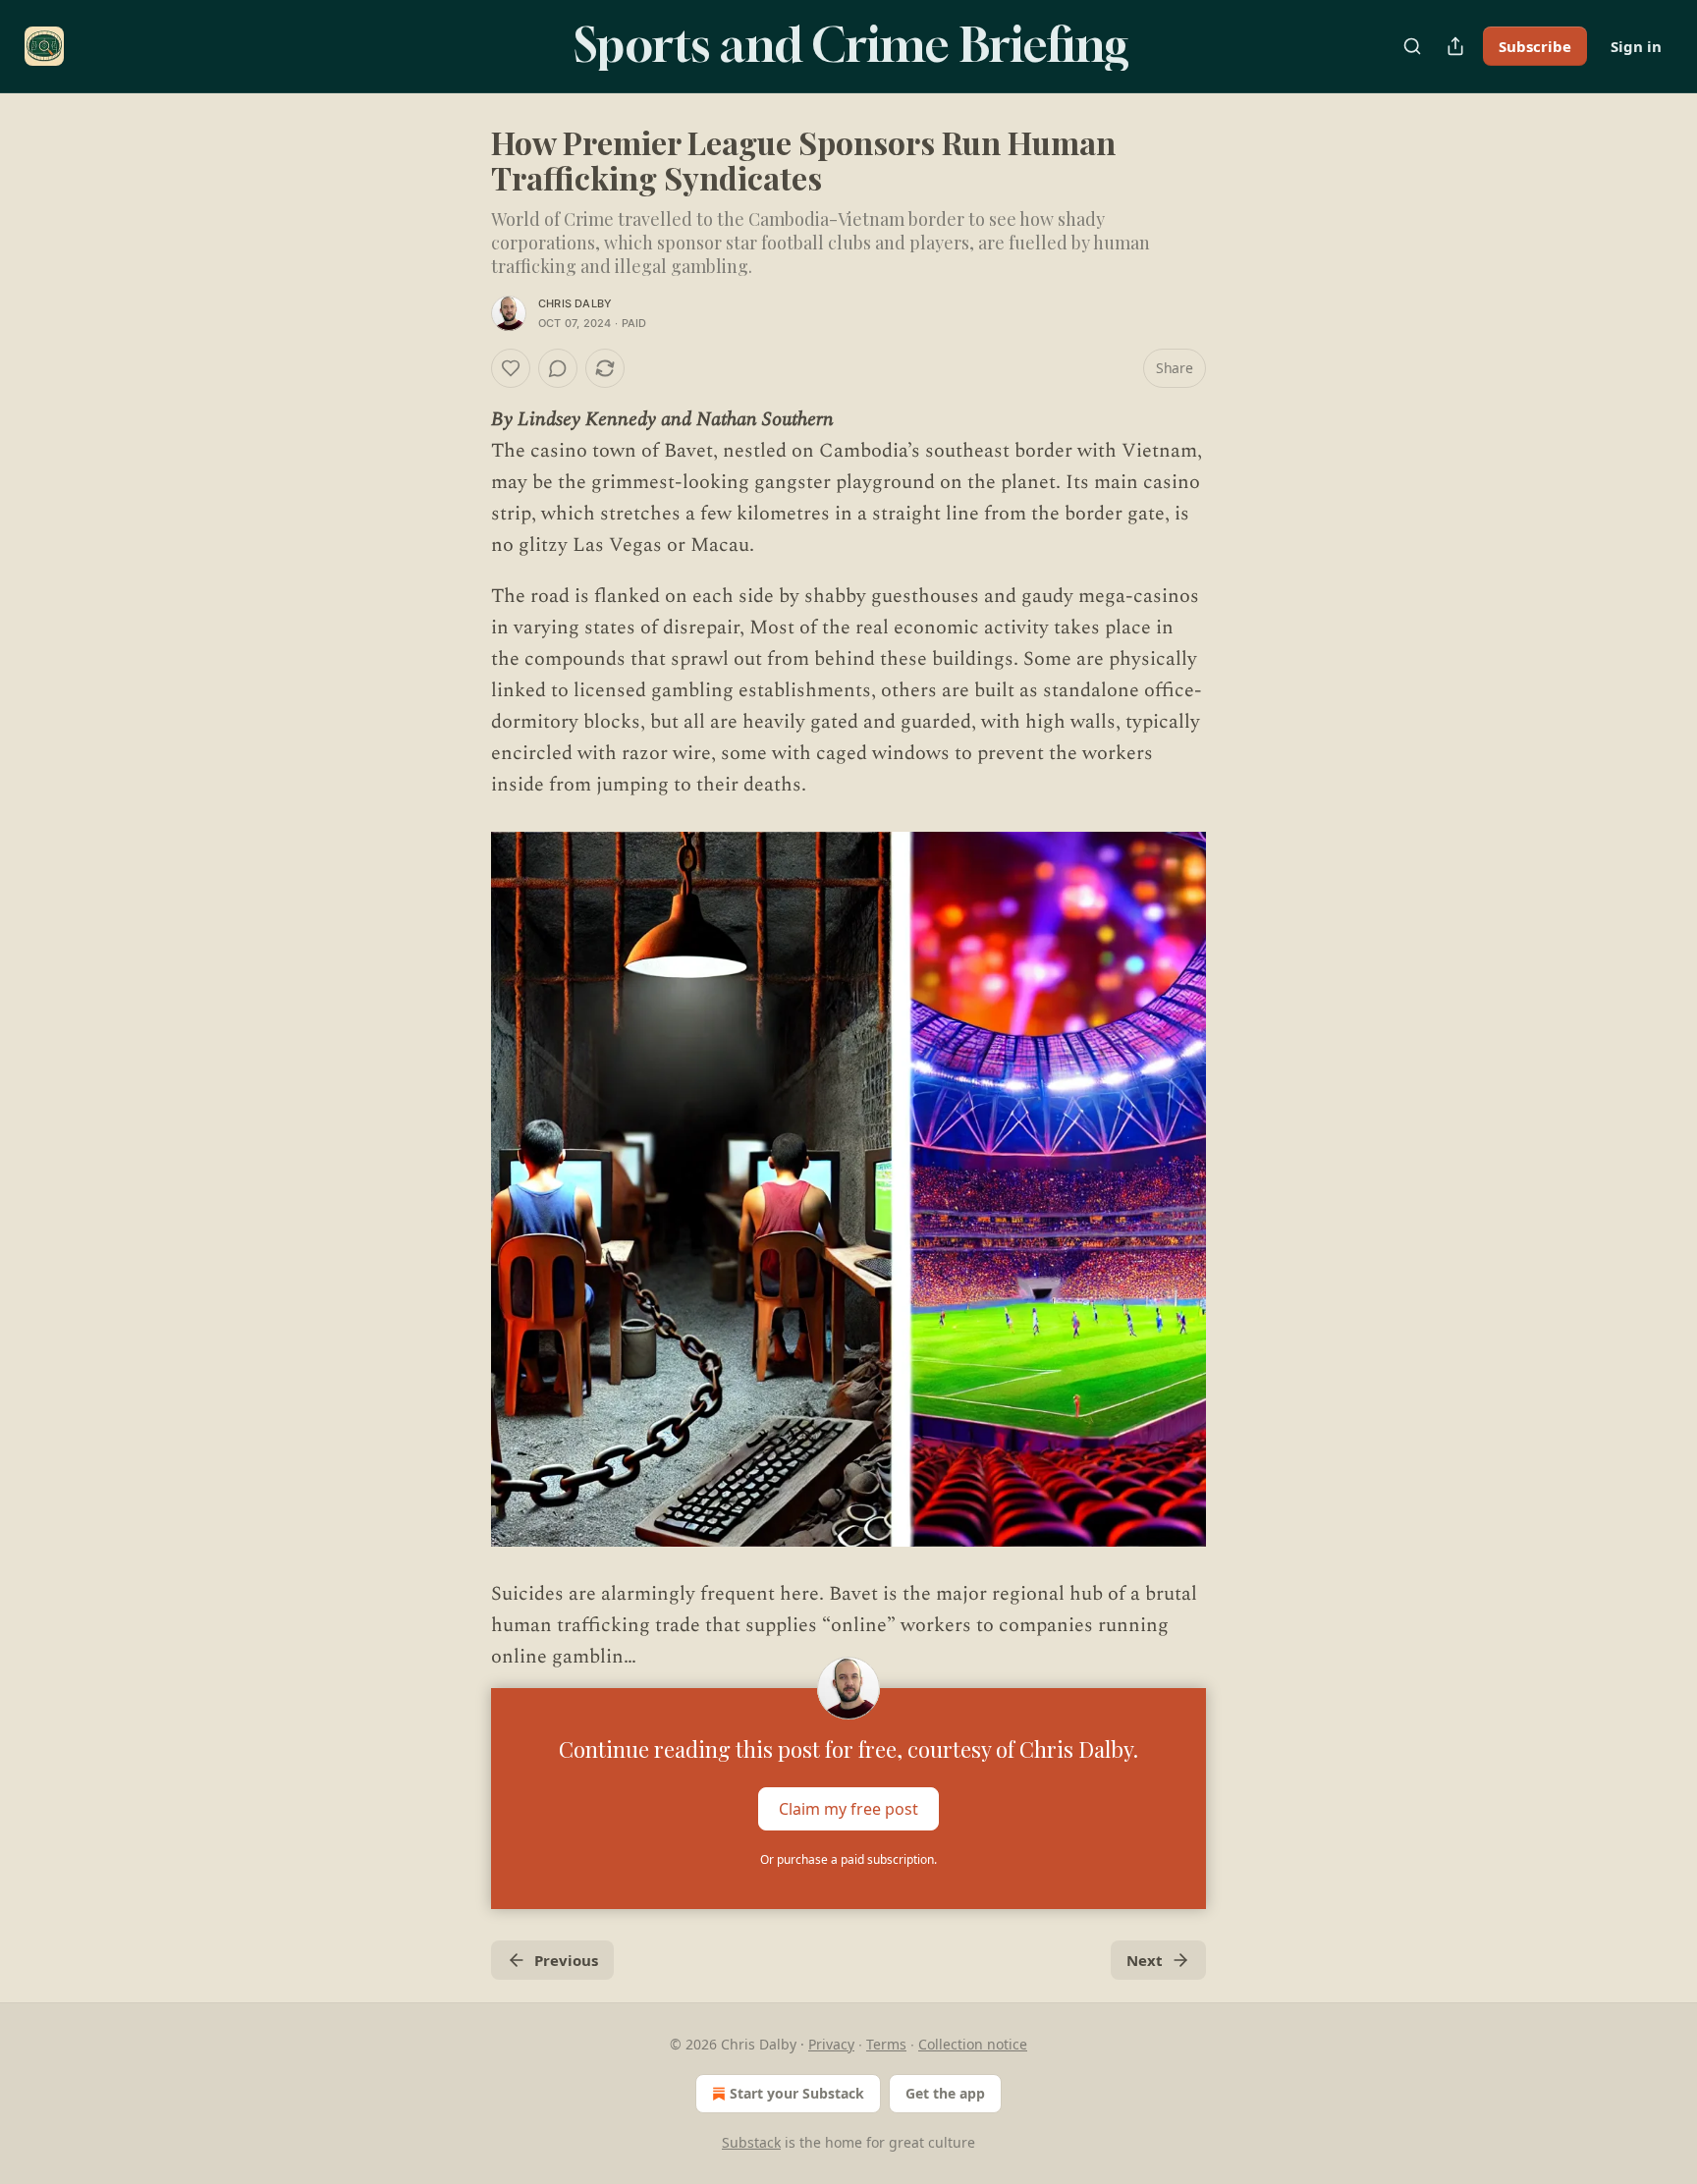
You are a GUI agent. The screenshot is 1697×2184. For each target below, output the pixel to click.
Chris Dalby (575, 303)
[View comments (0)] (558, 368)
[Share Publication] (1455, 46)
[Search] (1412, 46)
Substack (751, 2142)
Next (1145, 1960)
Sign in (1636, 46)
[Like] (511, 368)
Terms (886, 2044)
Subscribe (1535, 46)
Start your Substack (797, 2093)
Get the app (945, 2093)
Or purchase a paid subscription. (848, 1859)
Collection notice (973, 2044)
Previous (566, 1960)
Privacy (831, 2044)
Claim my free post (848, 1809)
